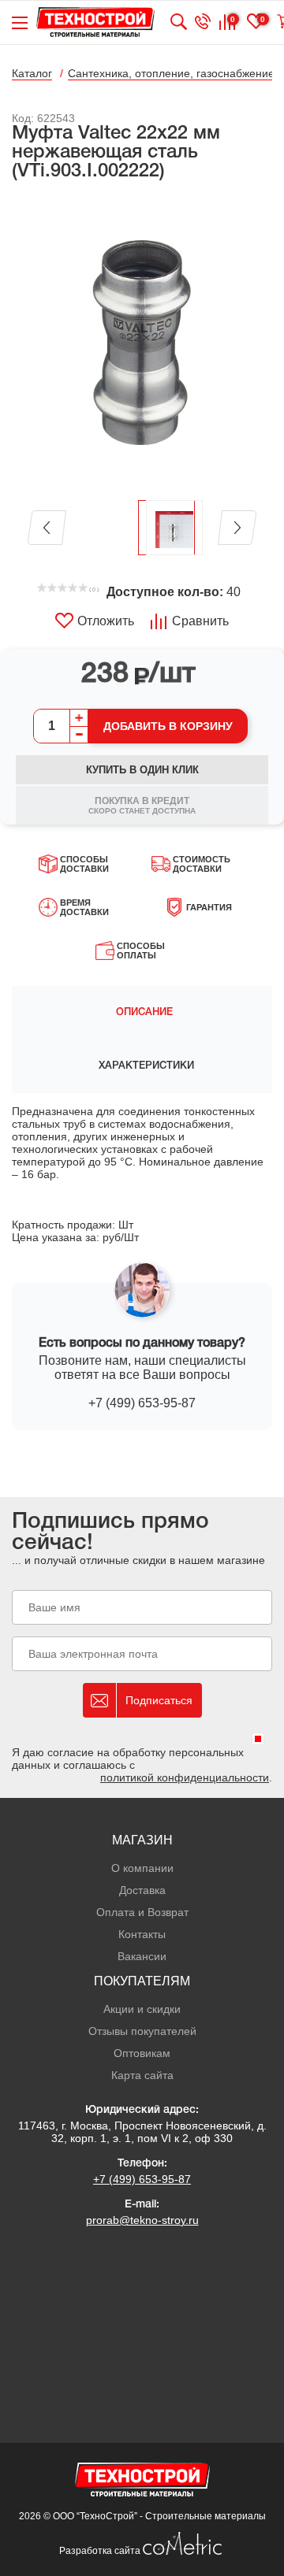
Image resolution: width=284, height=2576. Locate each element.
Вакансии (142, 1956)
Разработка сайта (101, 2551)
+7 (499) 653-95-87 (142, 1403)
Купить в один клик (142, 770)
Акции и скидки (142, 2009)
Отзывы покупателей (142, 2031)
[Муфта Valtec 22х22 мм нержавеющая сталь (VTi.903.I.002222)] (142, 342)
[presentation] (142, 1013)
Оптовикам (142, 2053)
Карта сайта (142, 2075)
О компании (142, 1868)
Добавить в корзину (168, 726)
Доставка (142, 1890)
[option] (142, 342)
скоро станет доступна (142, 805)
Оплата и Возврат (142, 1912)
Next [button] (237, 528)
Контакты (142, 1934)
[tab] (142, 1013)
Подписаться (159, 1700)
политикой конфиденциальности (185, 1777)
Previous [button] (47, 528)
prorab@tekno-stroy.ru (142, 2220)
